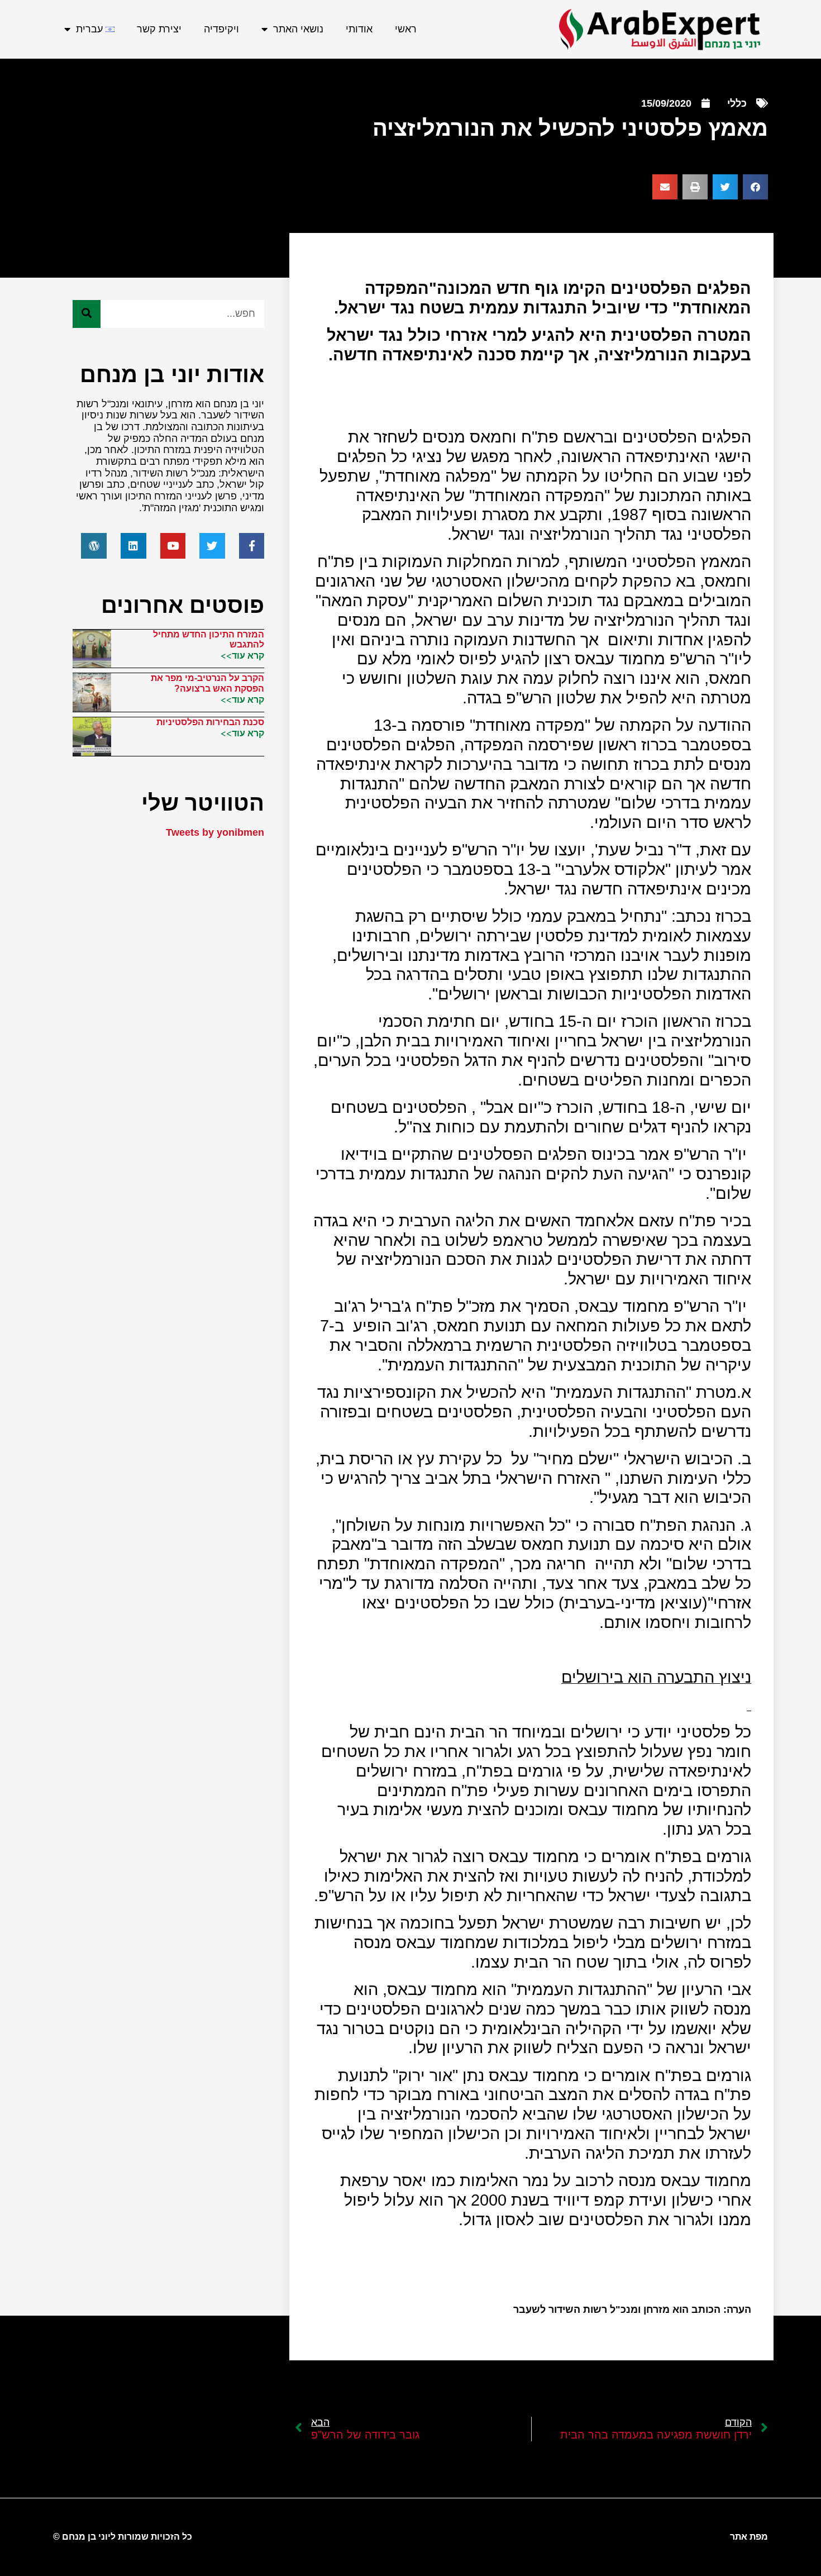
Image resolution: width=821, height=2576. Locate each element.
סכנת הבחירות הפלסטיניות (210, 722)
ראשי (406, 29)
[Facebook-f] (252, 546)
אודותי (359, 29)
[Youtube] (173, 546)
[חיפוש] (87, 314)
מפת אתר (749, 2537)
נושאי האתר (298, 29)
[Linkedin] (133, 546)
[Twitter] (212, 546)
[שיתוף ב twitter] (725, 187)
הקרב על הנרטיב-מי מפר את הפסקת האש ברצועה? (207, 683)
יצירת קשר (159, 29)
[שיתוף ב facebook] (755, 187)
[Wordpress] (94, 546)
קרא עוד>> (242, 655)
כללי (737, 103)
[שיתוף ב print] (695, 187)
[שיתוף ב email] (665, 187)
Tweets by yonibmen (215, 832)
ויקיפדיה (221, 29)
